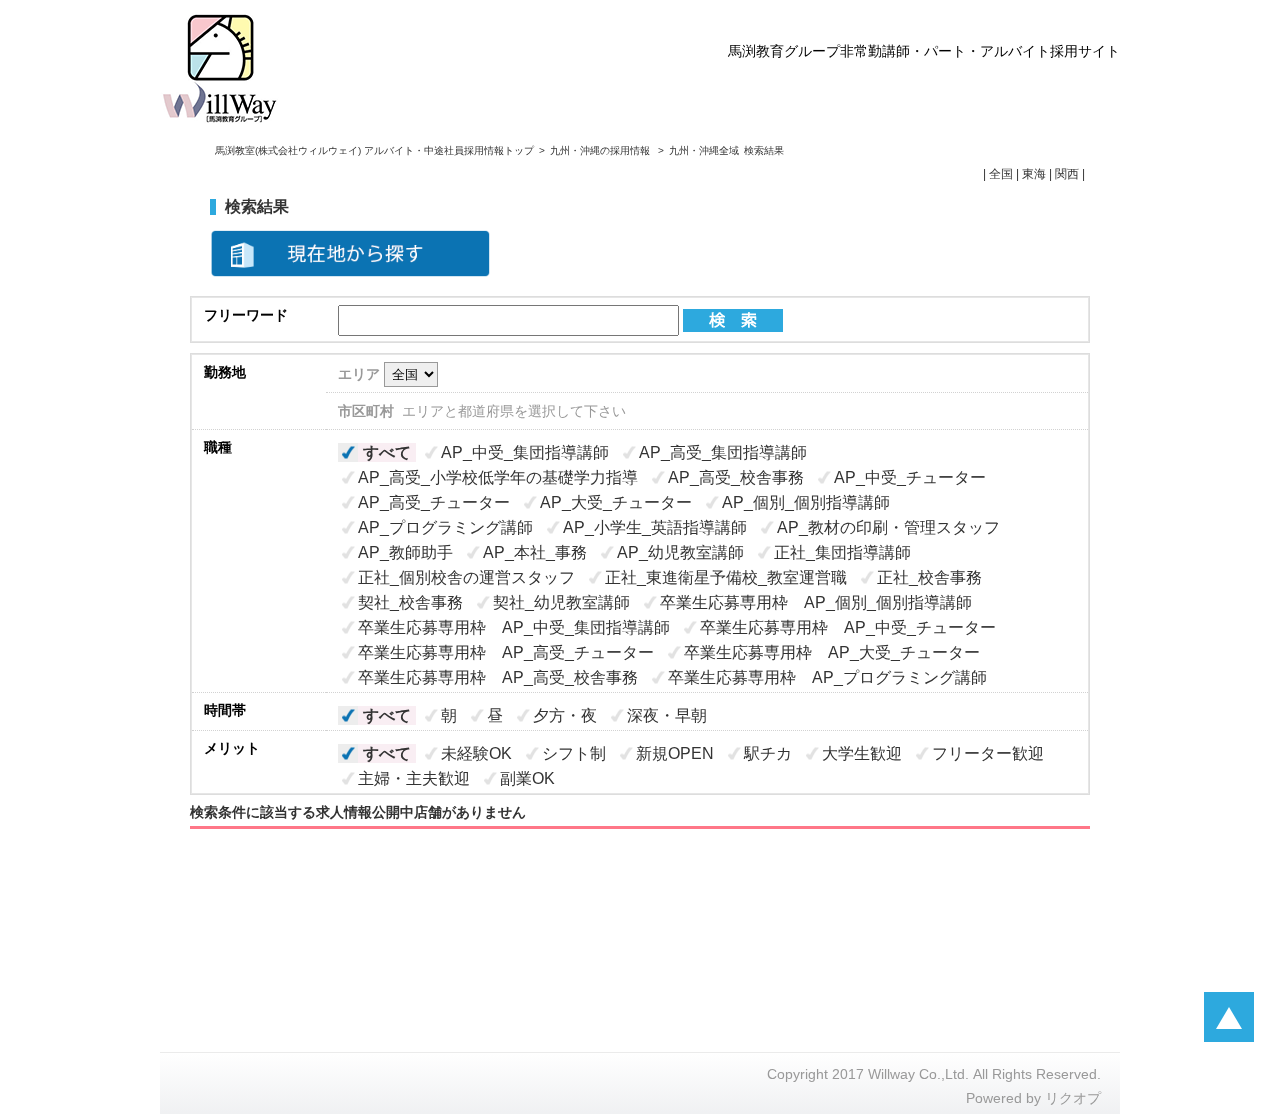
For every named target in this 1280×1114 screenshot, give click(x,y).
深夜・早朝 (667, 715)
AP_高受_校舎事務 (736, 477)
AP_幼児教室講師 (680, 552)
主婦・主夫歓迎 (414, 778)
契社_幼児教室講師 (561, 602)
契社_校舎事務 (410, 602)
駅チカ (768, 753)
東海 (1034, 174)
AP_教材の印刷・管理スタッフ (888, 527)
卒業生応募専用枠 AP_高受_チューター (506, 652)
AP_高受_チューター (434, 502)
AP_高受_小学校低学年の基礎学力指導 (498, 477)
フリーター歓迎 (988, 753)
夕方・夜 (565, 715)
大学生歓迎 (862, 753)
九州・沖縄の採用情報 (601, 150)
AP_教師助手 (405, 552)
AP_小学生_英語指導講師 (655, 527)
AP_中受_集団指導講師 (525, 452)
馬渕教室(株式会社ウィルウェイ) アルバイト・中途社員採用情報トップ (374, 150)
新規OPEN (675, 753)
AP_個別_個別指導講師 (806, 502)
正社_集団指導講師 (842, 552)
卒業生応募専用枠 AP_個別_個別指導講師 (816, 602)
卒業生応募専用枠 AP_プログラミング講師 (827, 677)
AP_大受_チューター (616, 502)
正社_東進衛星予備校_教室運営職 (726, 577)
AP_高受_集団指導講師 (723, 452)
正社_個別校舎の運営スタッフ (466, 577)
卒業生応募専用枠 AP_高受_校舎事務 (498, 677)
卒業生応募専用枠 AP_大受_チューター (832, 652)
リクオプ (1073, 1098)
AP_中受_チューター (910, 477)
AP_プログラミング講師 (445, 527)
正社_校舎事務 (929, 577)
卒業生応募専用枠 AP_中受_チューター (848, 627)
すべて (387, 452)
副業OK (527, 778)
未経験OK (476, 753)
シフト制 (574, 753)
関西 (1067, 174)
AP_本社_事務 (535, 552)
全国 (1001, 174)
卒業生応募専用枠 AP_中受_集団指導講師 (514, 627)
